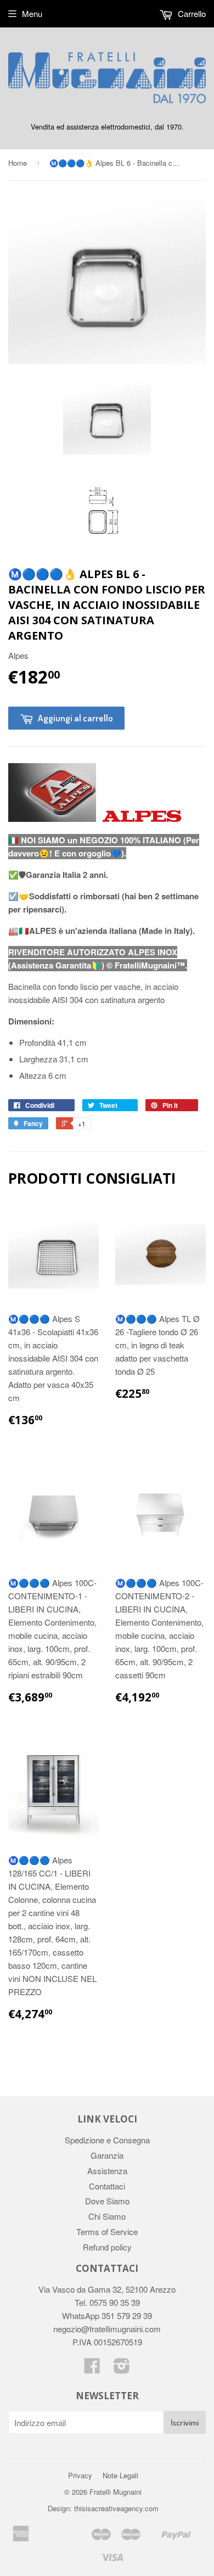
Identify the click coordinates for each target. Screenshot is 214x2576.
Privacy (80, 2475)
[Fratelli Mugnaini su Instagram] (122, 2369)
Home (18, 163)
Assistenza (107, 2171)
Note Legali (120, 2475)
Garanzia (107, 2155)
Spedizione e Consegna (107, 2140)
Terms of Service (107, 2231)
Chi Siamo (107, 2216)
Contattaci (107, 2186)
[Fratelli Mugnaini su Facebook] (92, 2369)
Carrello (191, 13)
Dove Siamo (107, 2201)
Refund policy (107, 2247)
